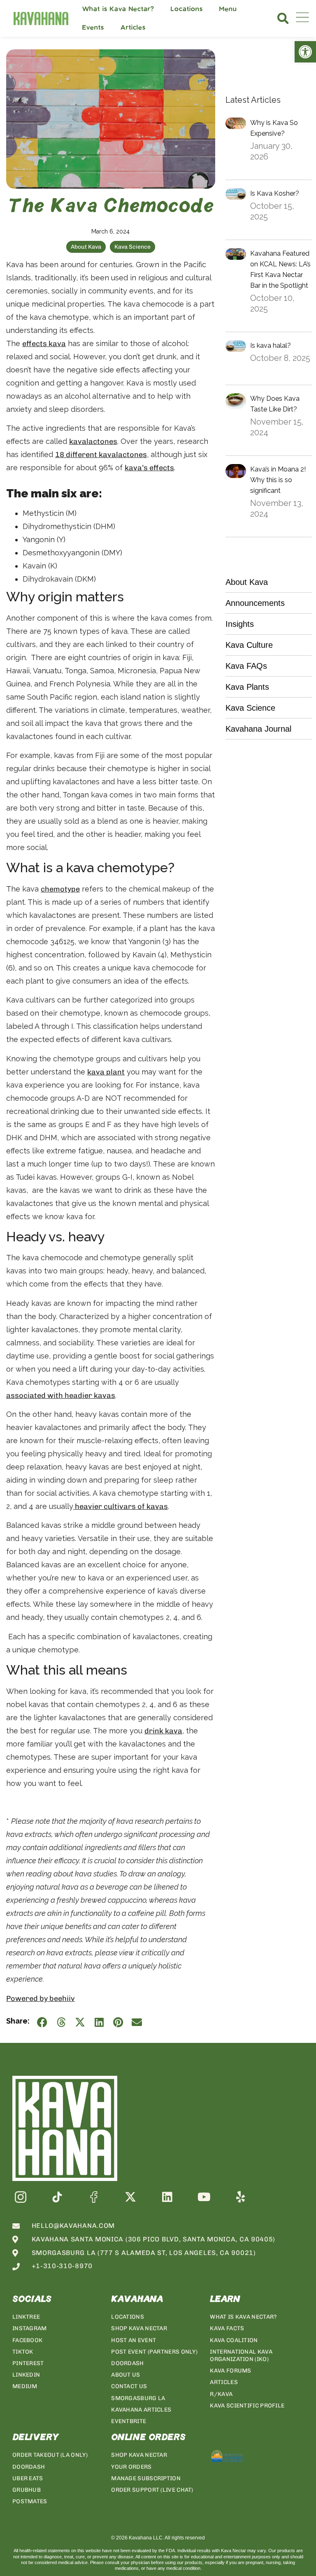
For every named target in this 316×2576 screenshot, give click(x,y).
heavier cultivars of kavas (121, 1506)
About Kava (86, 247)
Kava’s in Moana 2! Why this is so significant (278, 480)
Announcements (255, 603)
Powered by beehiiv (41, 1998)
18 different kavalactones (101, 455)
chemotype (60, 889)
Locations (187, 9)
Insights (240, 624)
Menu (228, 9)
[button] (283, 18)
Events (93, 28)
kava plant (106, 1072)
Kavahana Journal (258, 729)
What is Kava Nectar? (118, 9)
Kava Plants (247, 687)
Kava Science (132, 247)
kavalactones (93, 441)
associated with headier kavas (61, 1395)
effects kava (44, 344)
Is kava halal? (271, 345)
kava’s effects (149, 468)
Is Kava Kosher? (275, 193)
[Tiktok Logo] (57, 2197)
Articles (133, 28)
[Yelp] (240, 2197)
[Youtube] (204, 2197)
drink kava (163, 1731)
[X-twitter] (131, 2197)
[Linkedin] (167, 2197)
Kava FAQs (246, 666)
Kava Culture (249, 645)
